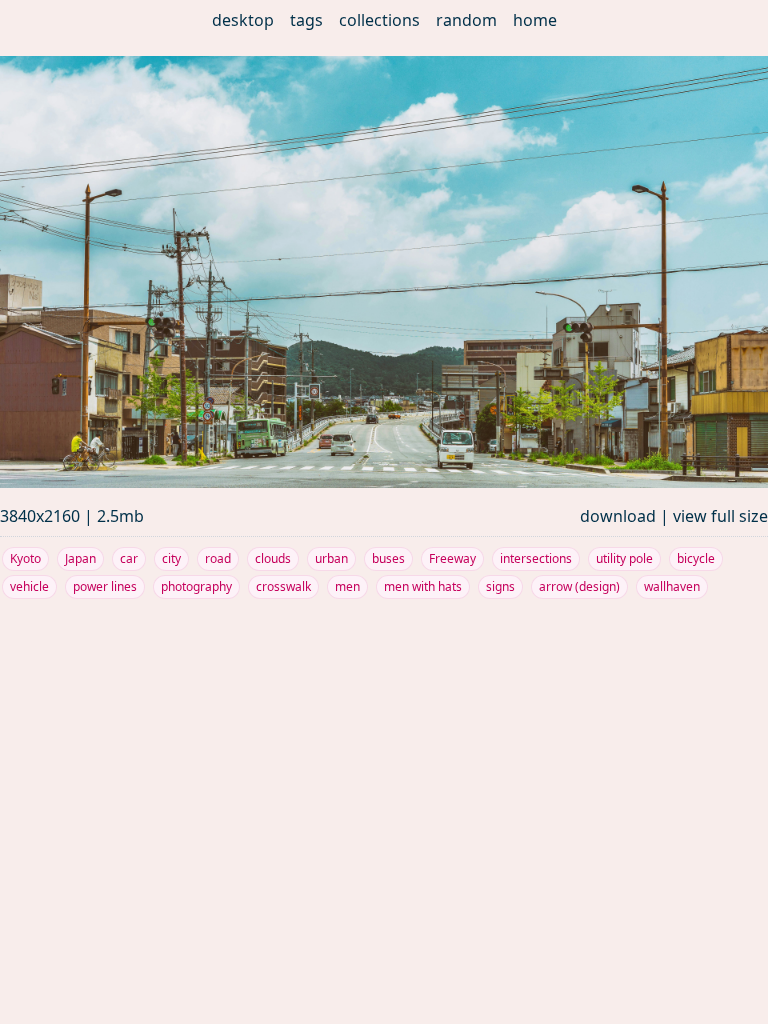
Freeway (452, 558)
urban (331, 558)
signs (500, 586)
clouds (273, 558)
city (171, 558)
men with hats (423, 586)
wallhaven (672, 586)
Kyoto (25, 558)
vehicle (29, 586)
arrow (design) (579, 586)
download (618, 516)
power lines (105, 586)
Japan (80, 558)
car (129, 558)
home (535, 20)
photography (196, 586)
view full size (720, 516)
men (347, 586)
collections (379, 20)
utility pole (624, 558)
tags (306, 20)
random (466, 20)
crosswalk (283, 586)
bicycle (696, 558)
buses (388, 558)
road (218, 558)
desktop (243, 20)
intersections (536, 558)
